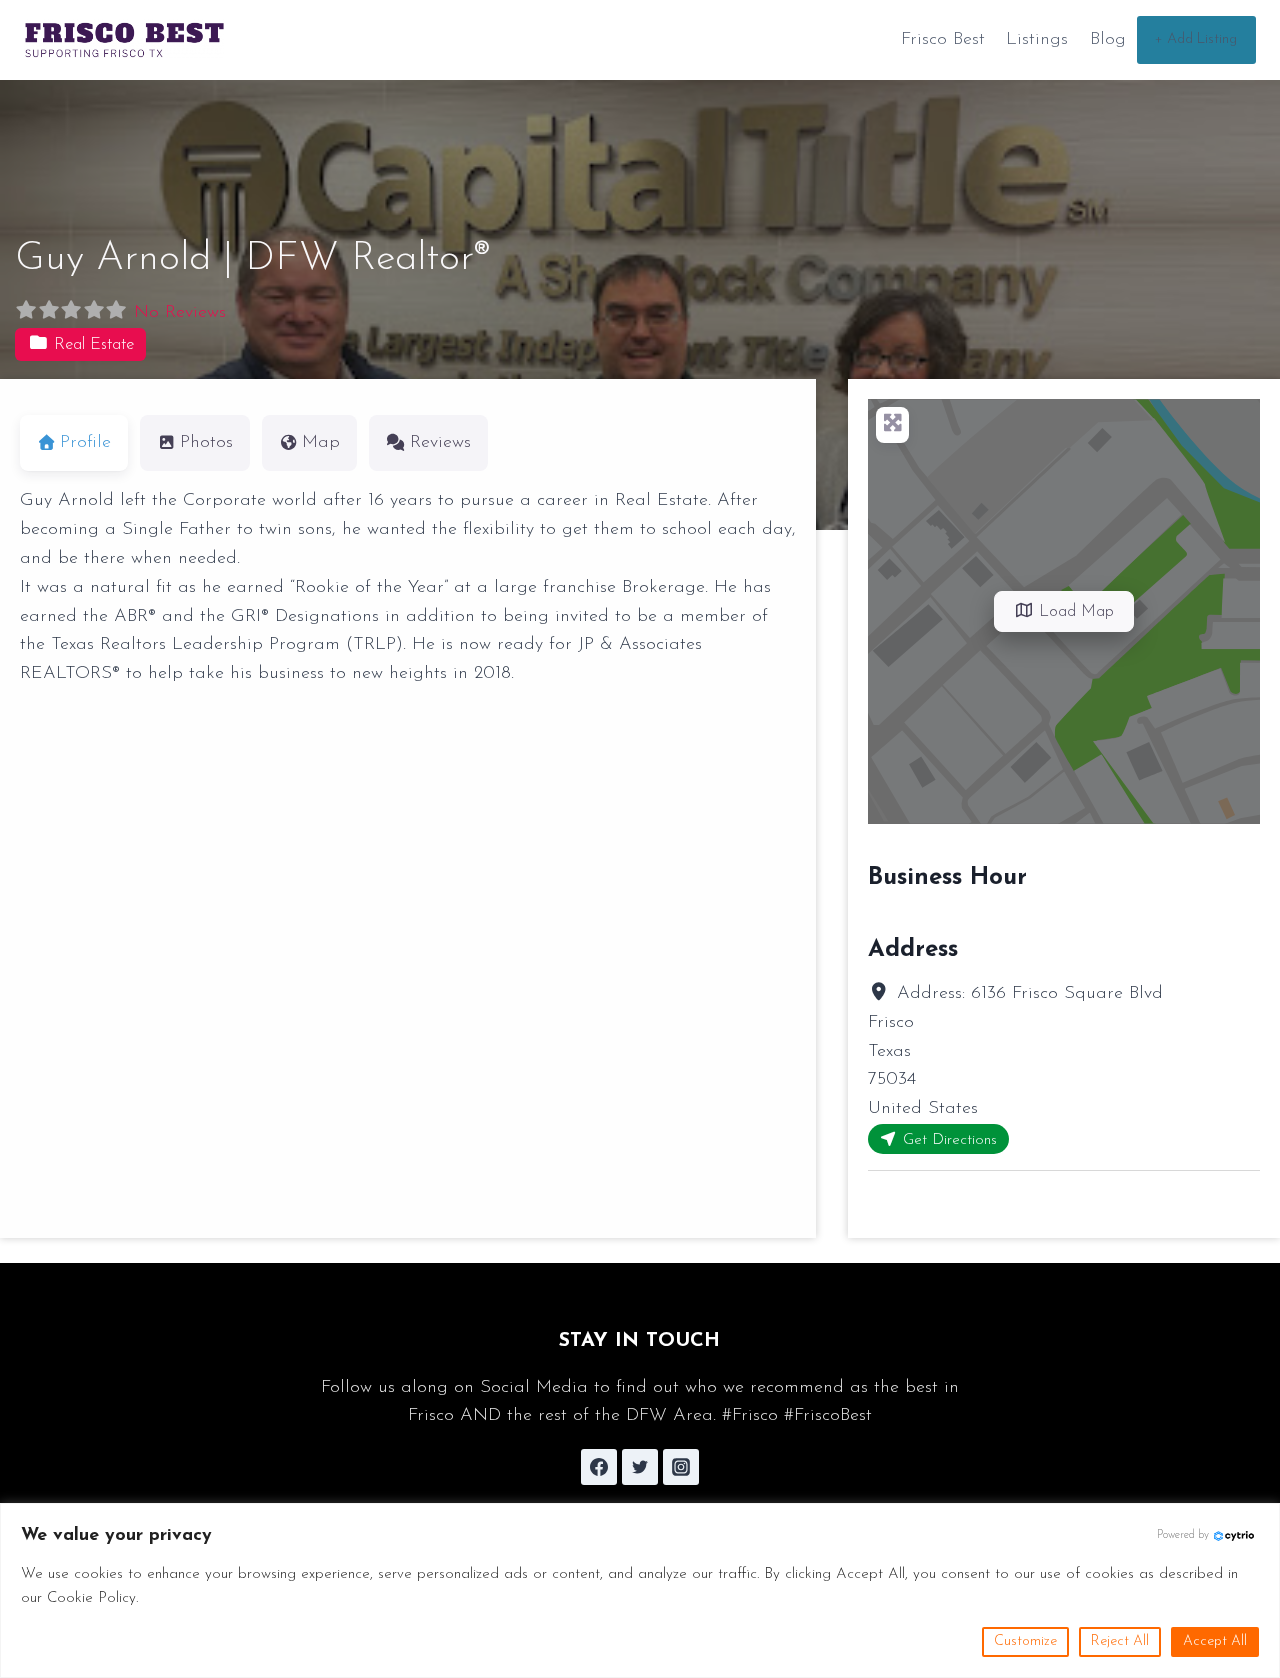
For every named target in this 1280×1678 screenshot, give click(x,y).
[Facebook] (599, 1467)
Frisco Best (943, 40)
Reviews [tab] (440, 443)
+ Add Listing (1196, 39)
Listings (1037, 40)
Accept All (1215, 1641)
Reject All (1120, 1641)
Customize (1025, 1641)
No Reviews (180, 313)
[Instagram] (681, 1467)
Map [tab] (321, 443)
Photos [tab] (206, 443)
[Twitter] (640, 1467)
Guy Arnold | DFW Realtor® (252, 259)
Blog (1108, 40)
